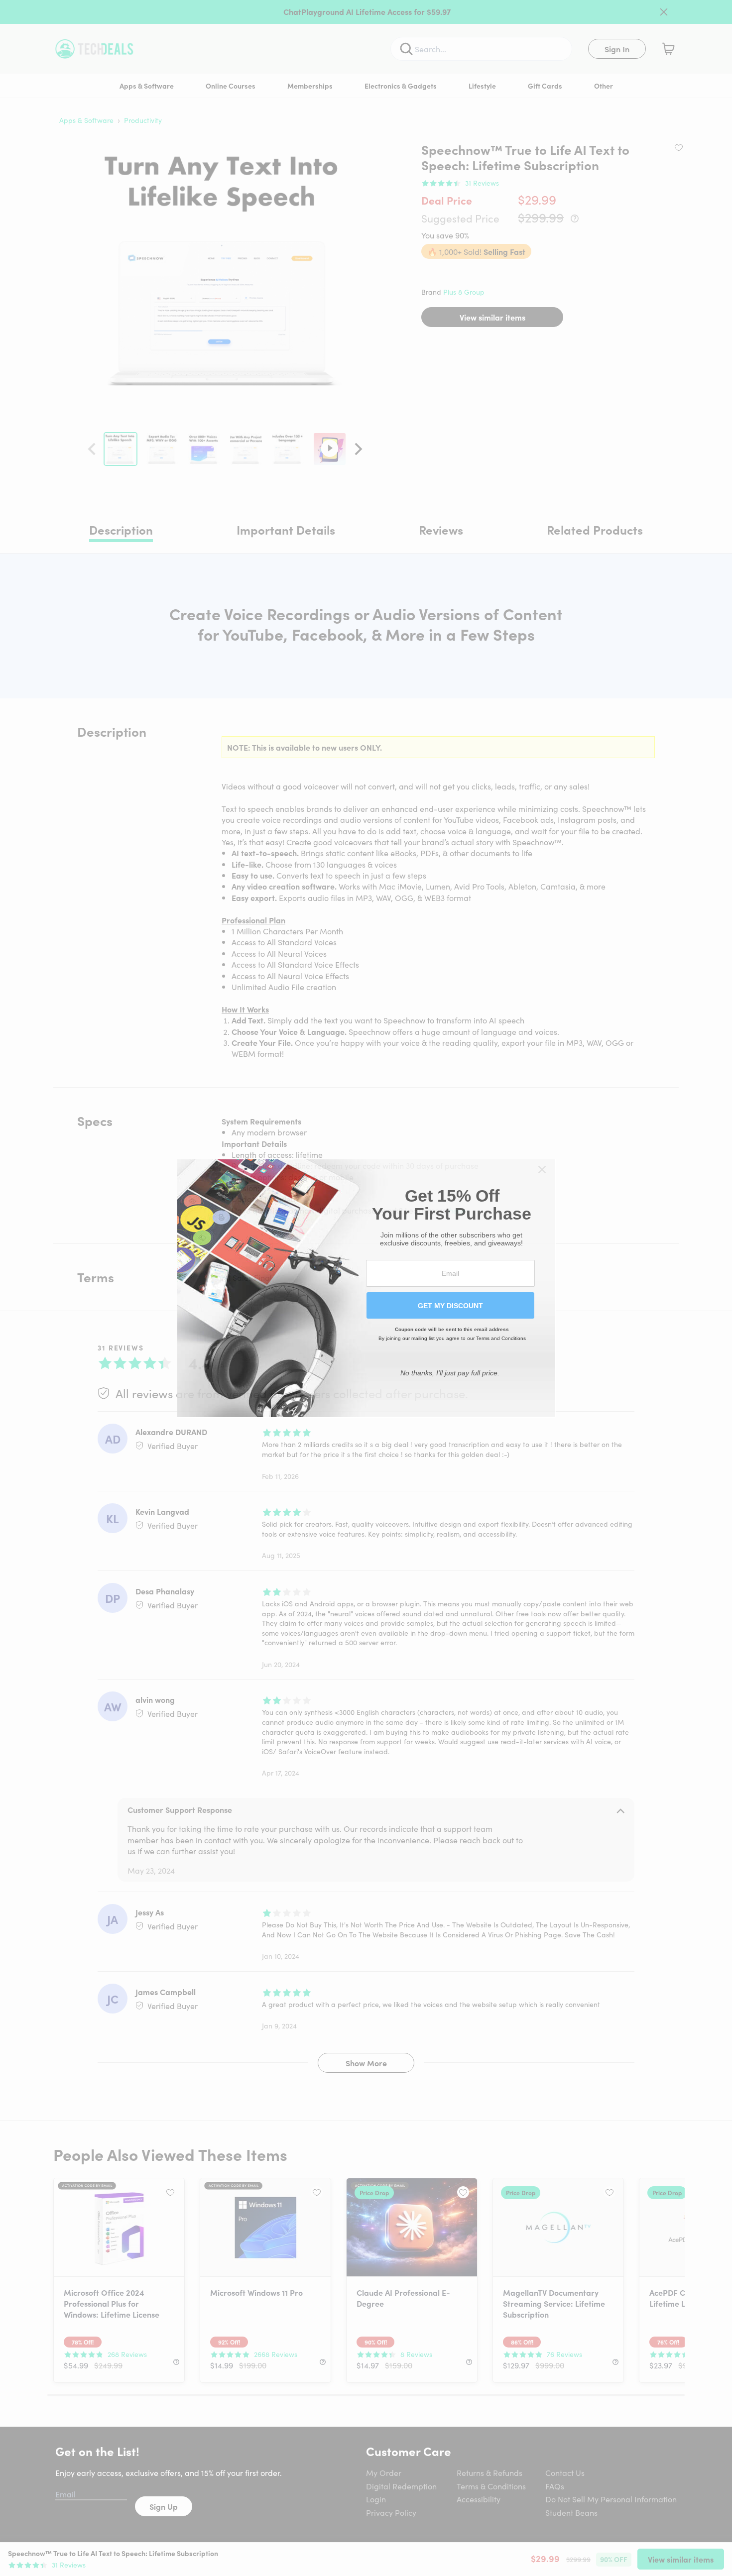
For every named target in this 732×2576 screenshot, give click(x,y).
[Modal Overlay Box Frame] (366, 1288)
